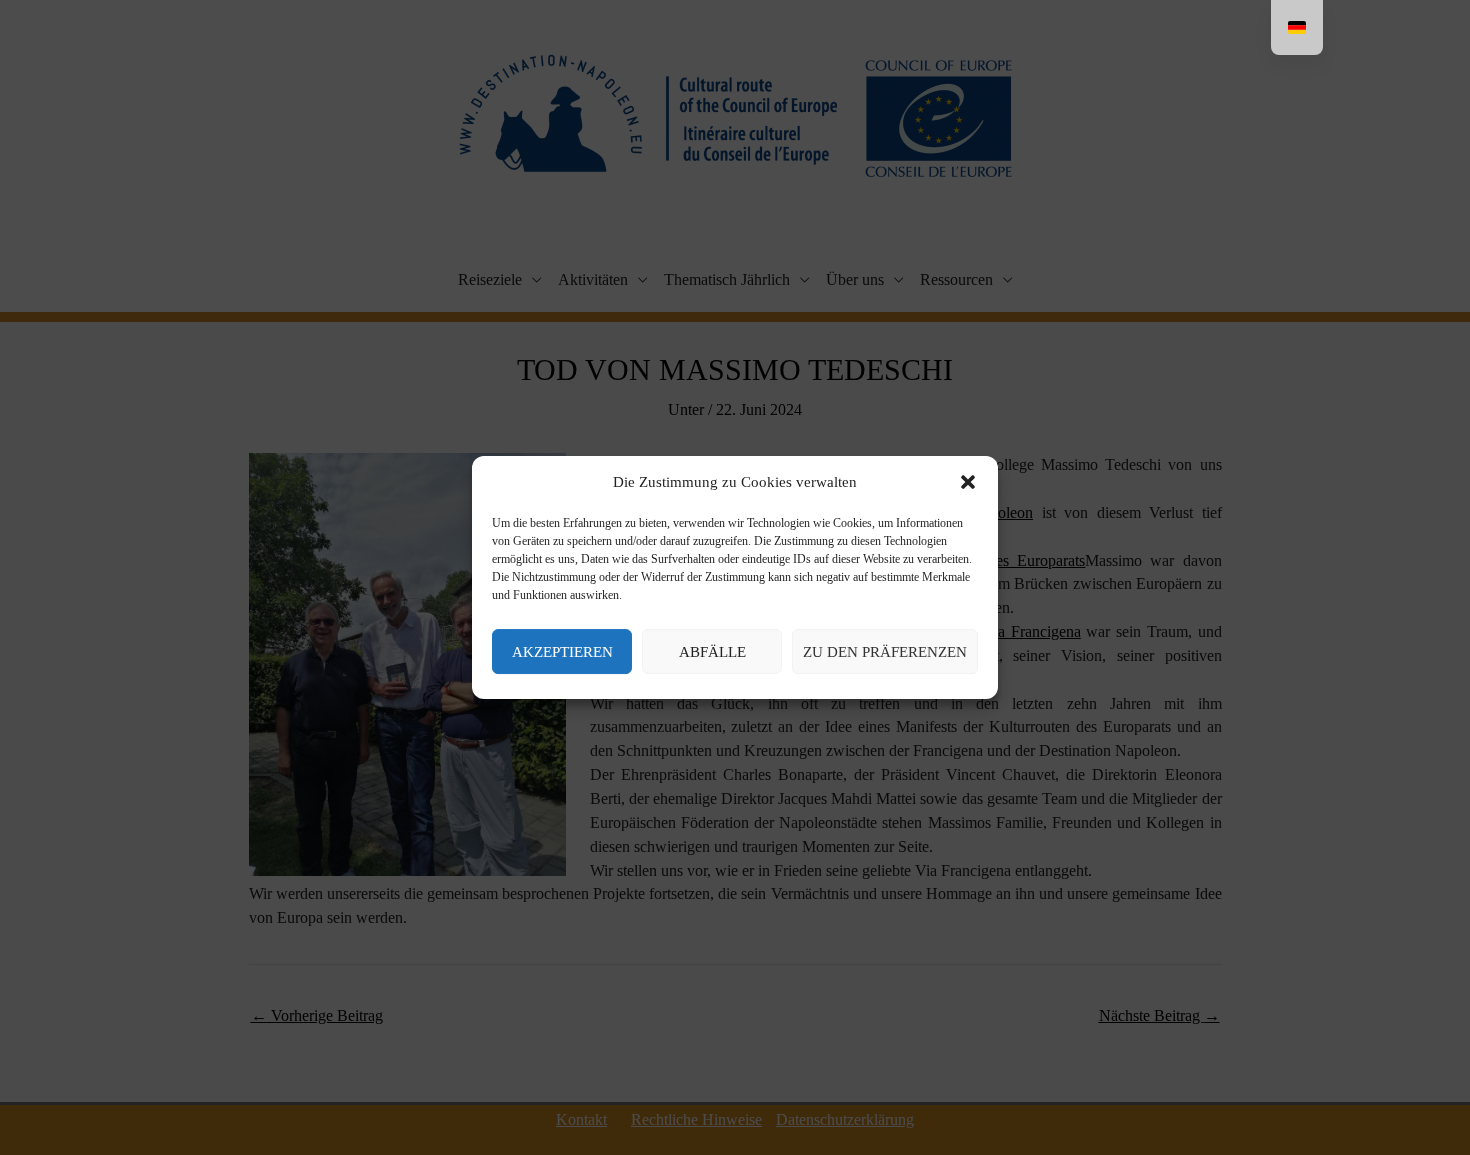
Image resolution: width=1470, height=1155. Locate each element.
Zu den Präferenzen (885, 652)
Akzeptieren (562, 652)
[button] (968, 483)
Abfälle (712, 652)
